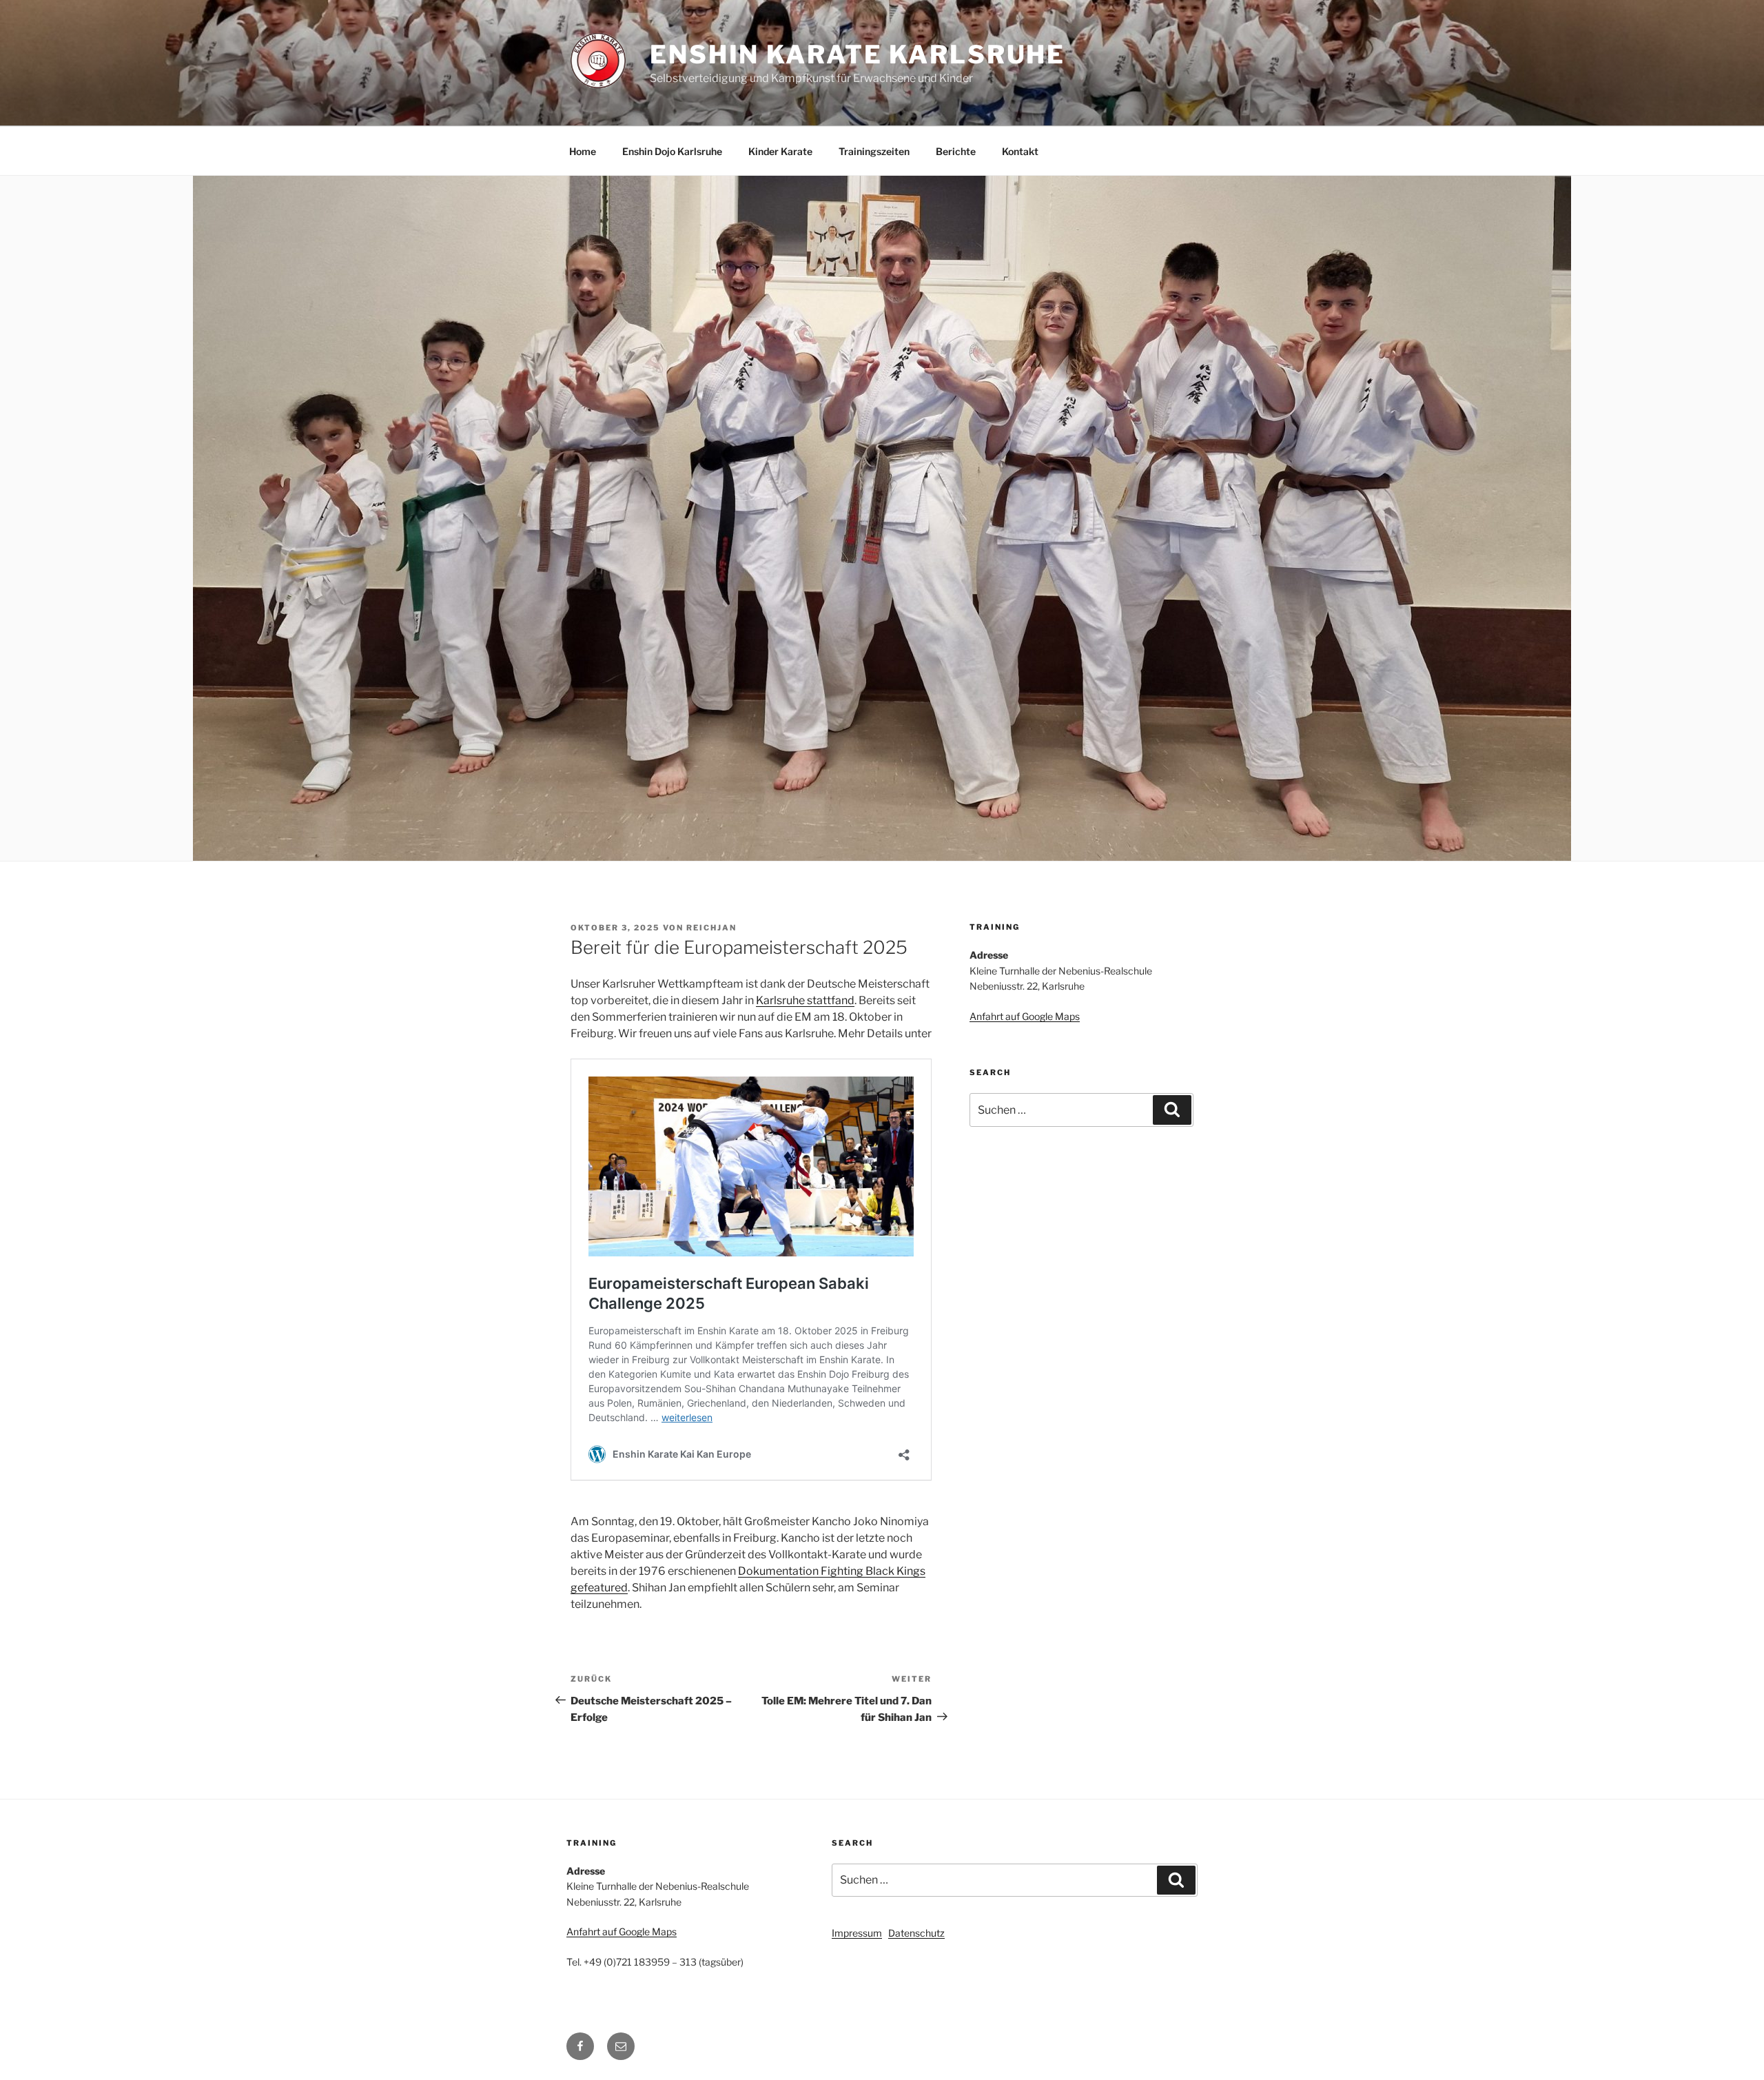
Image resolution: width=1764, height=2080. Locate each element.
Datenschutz (916, 1933)
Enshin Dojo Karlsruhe (672, 151)
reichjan (711, 928)
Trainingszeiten (874, 151)
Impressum (857, 1933)
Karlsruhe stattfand (805, 1000)
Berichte (956, 151)
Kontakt (1020, 151)
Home (583, 151)
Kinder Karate (780, 151)
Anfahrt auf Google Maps (1025, 1016)
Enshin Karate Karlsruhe (858, 54)
